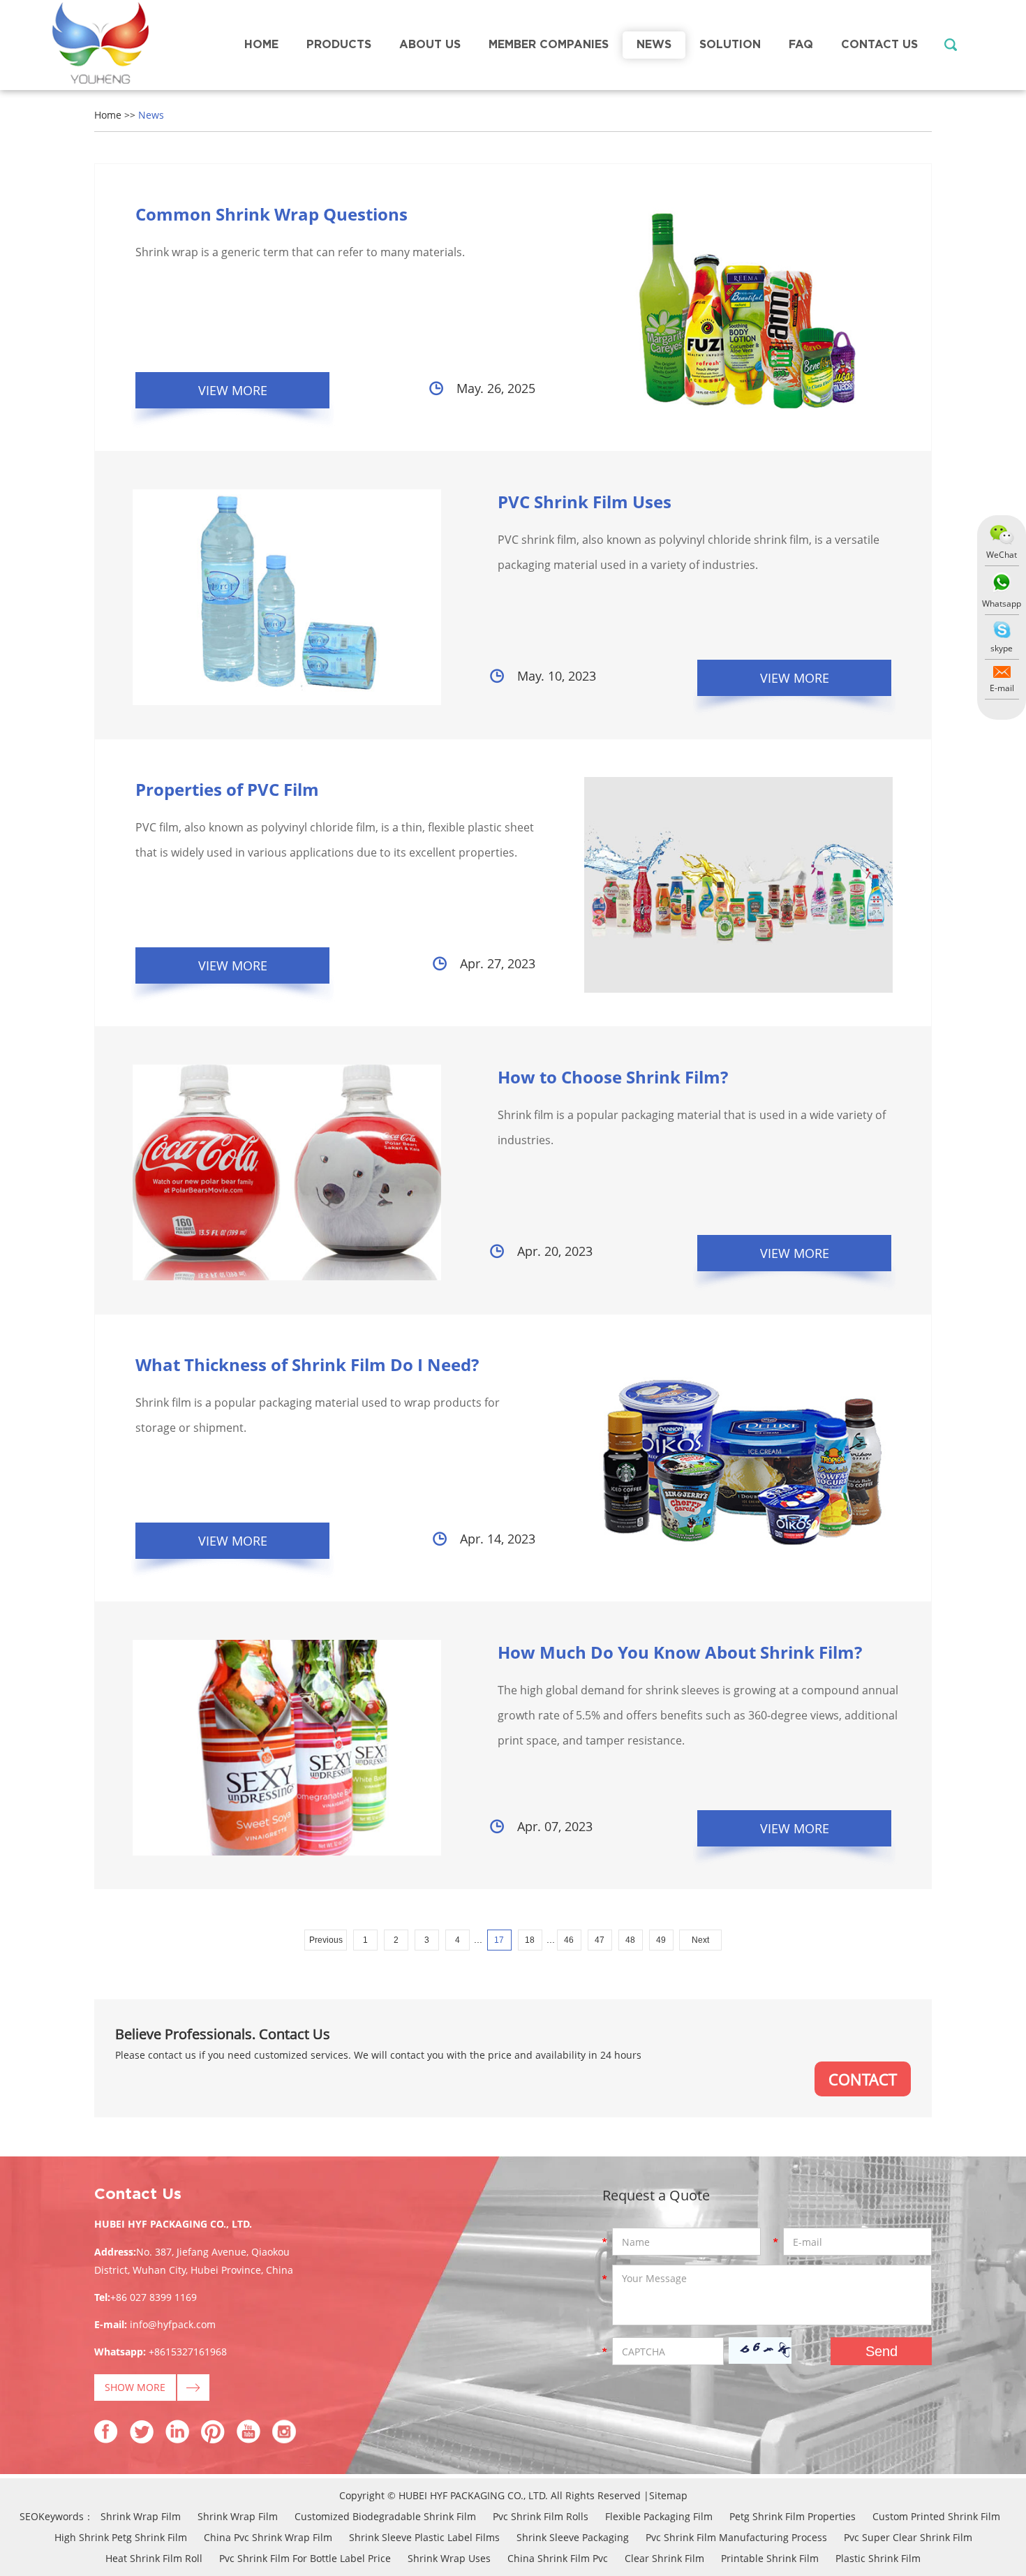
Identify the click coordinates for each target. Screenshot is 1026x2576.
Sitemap (668, 2495)
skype (1002, 648)
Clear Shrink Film (664, 2558)
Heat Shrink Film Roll (154, 2558)
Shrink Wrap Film (141, 2516)
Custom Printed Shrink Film (936, 2516)
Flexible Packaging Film (659, 2516)
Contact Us (879, 45)
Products (339, 45)
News (654, 45)
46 (569, 1940)
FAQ (801, 45)
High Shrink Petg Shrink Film (121, 2537)
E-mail (1002, 688)
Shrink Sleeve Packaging (573, 2537)
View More (233, 390)
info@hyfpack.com (173, 2324)
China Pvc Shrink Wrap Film (268, 2537)
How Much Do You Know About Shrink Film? (680, 1652)
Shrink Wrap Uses (449, 2558)
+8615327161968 (188, 2352)
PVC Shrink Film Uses (585, 502)
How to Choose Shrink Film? (613, 1077)
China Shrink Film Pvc (558, 2558)
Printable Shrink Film (770, 2558)
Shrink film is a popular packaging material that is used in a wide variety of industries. (692, 1127)
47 (600, 1940)
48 (630, 1940)
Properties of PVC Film (227, 789)
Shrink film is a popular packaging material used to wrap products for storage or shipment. (318, 1415)
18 (530, 1940)
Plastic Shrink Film (878, 2558)
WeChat (1002, 555)
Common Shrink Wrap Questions (272, 214)
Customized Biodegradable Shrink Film (385, 2516)
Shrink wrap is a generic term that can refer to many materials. (300, 252)
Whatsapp (1002, 604)
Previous (326, 1940)
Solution (730, 45)
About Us (430, 45)
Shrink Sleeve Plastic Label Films (424, 2537)
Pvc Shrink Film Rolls (541, 2516)
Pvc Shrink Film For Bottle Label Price (305, 2558)
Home (261, 45)
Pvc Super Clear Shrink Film (908, 2537)
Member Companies (549, 45)
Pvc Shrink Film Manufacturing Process (736, 2537)
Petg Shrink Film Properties (793, 2516)
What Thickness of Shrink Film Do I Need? (307, 1364)
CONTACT (863, 2079)
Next (700, 1940)
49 (661, 1940)
